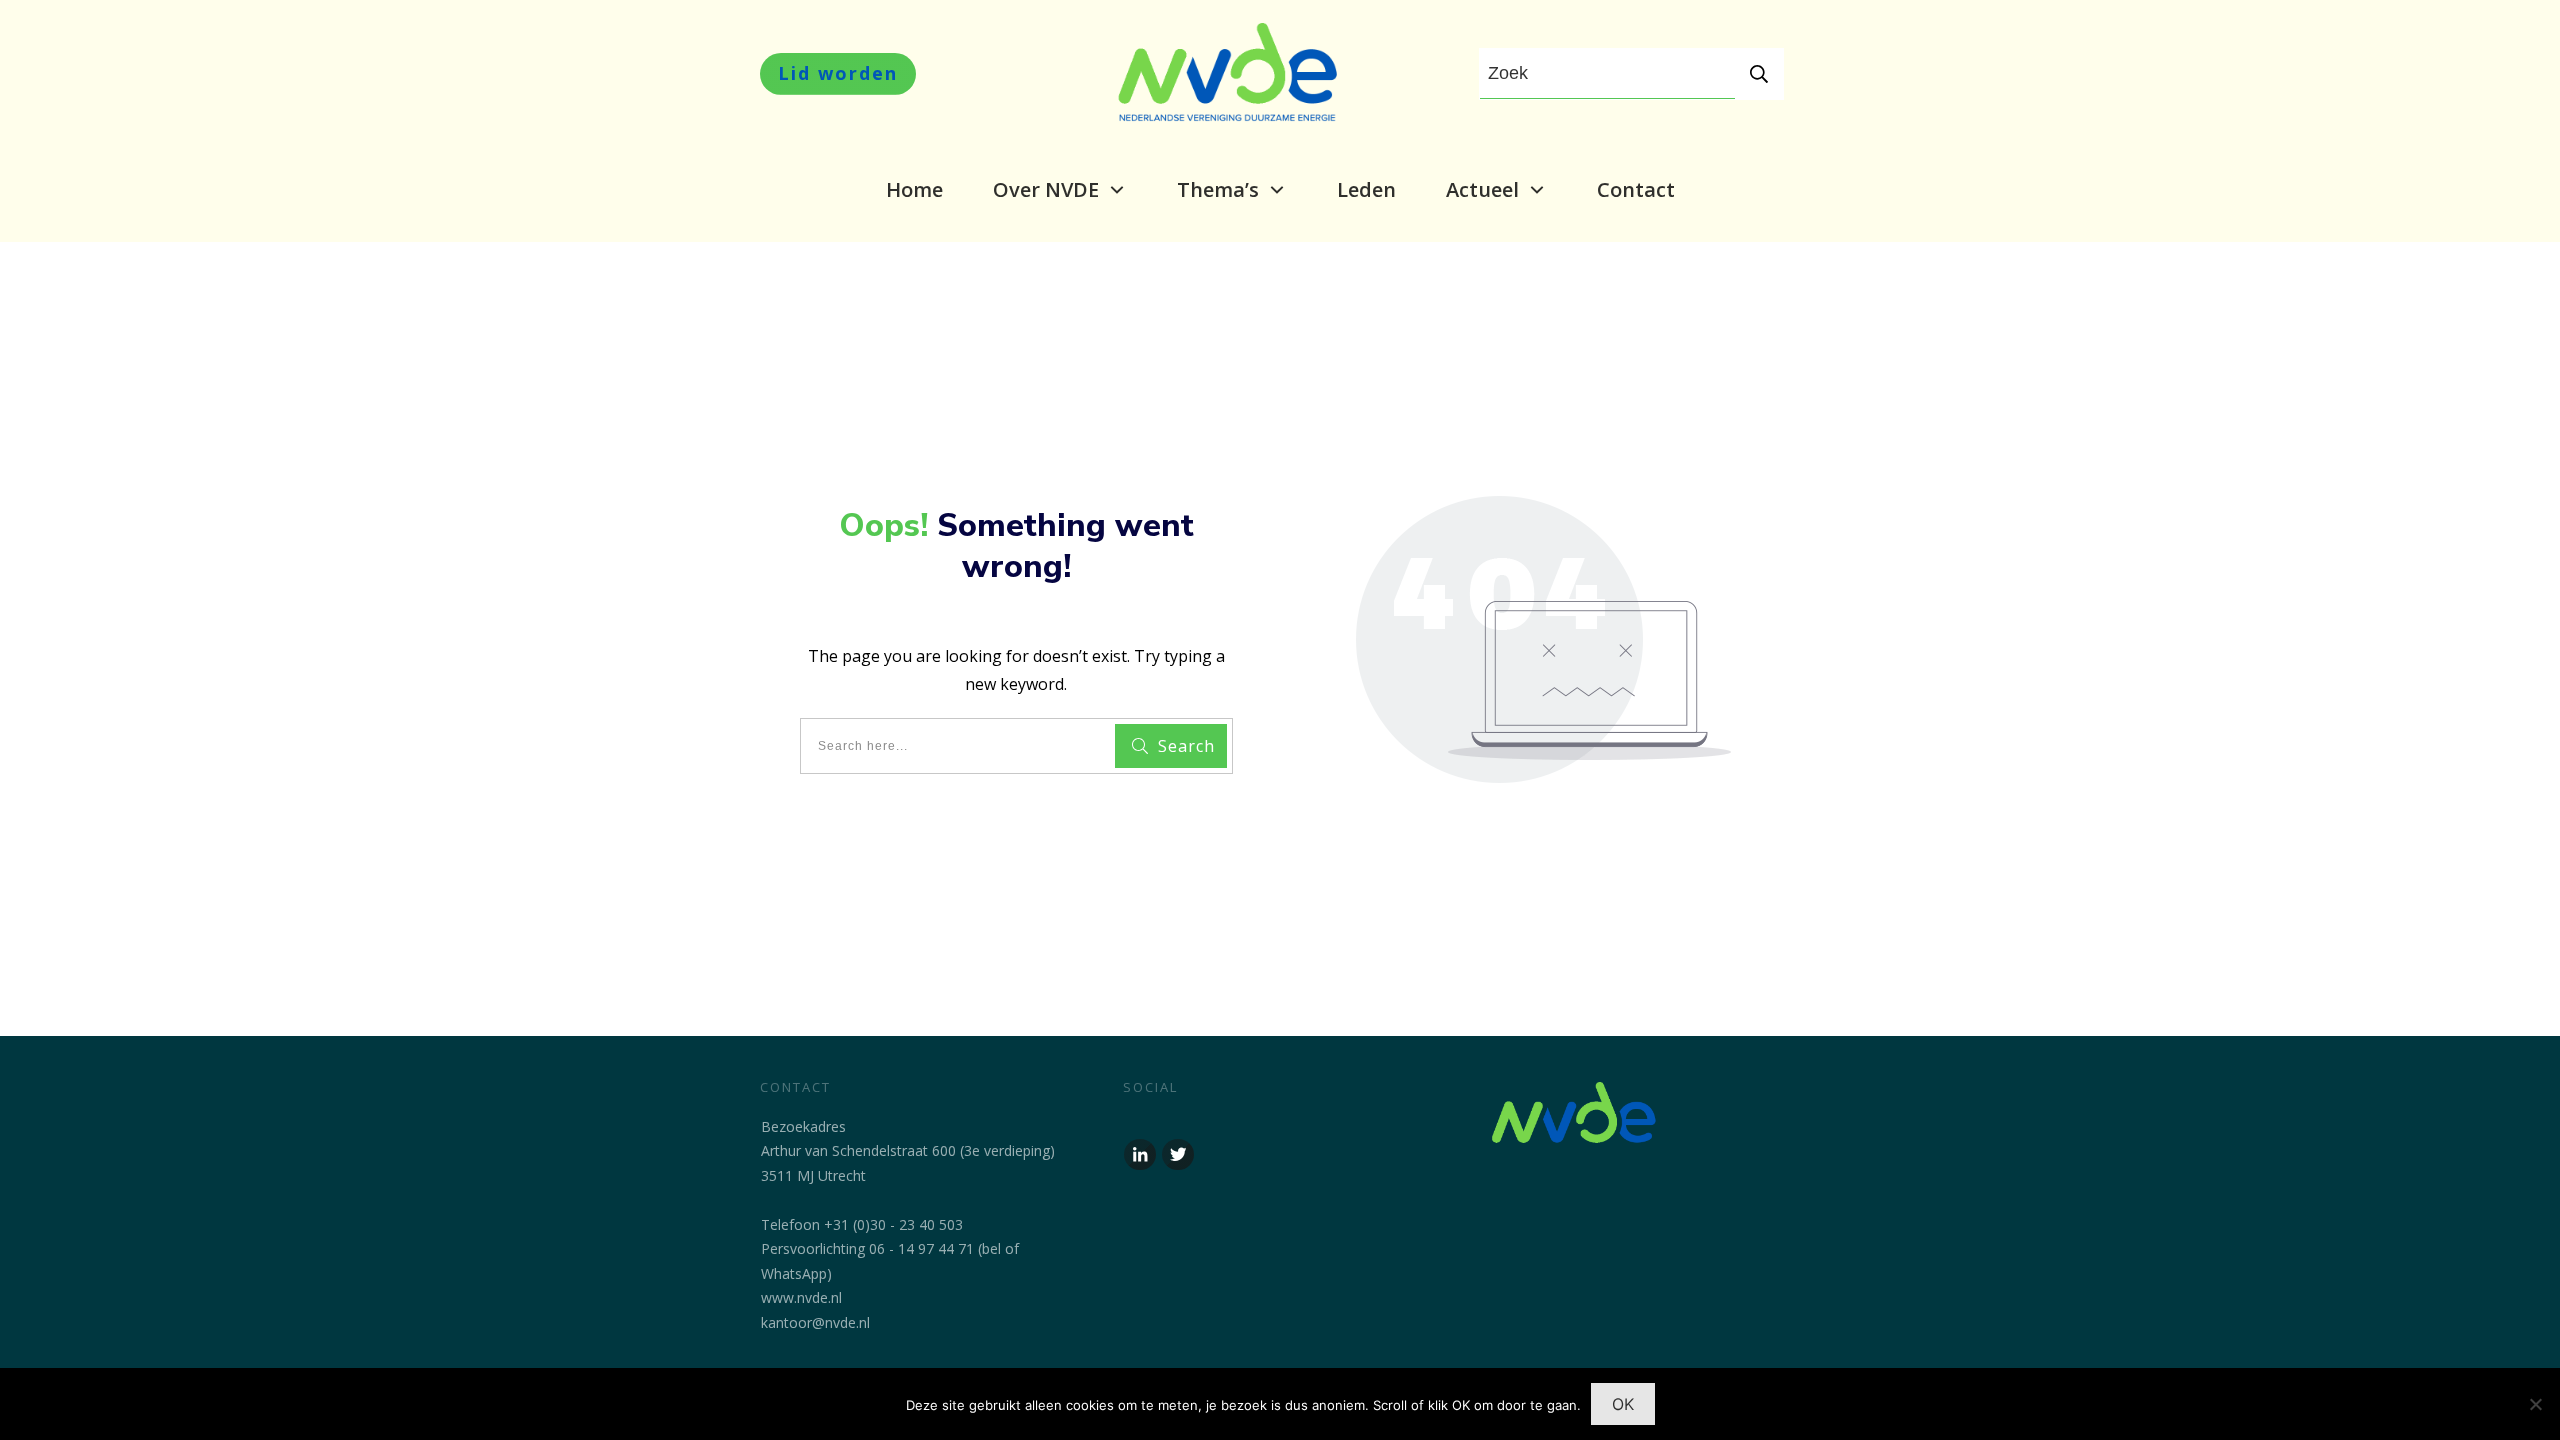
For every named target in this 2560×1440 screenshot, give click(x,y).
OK (1623, 1404)
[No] (2535, 1404)
